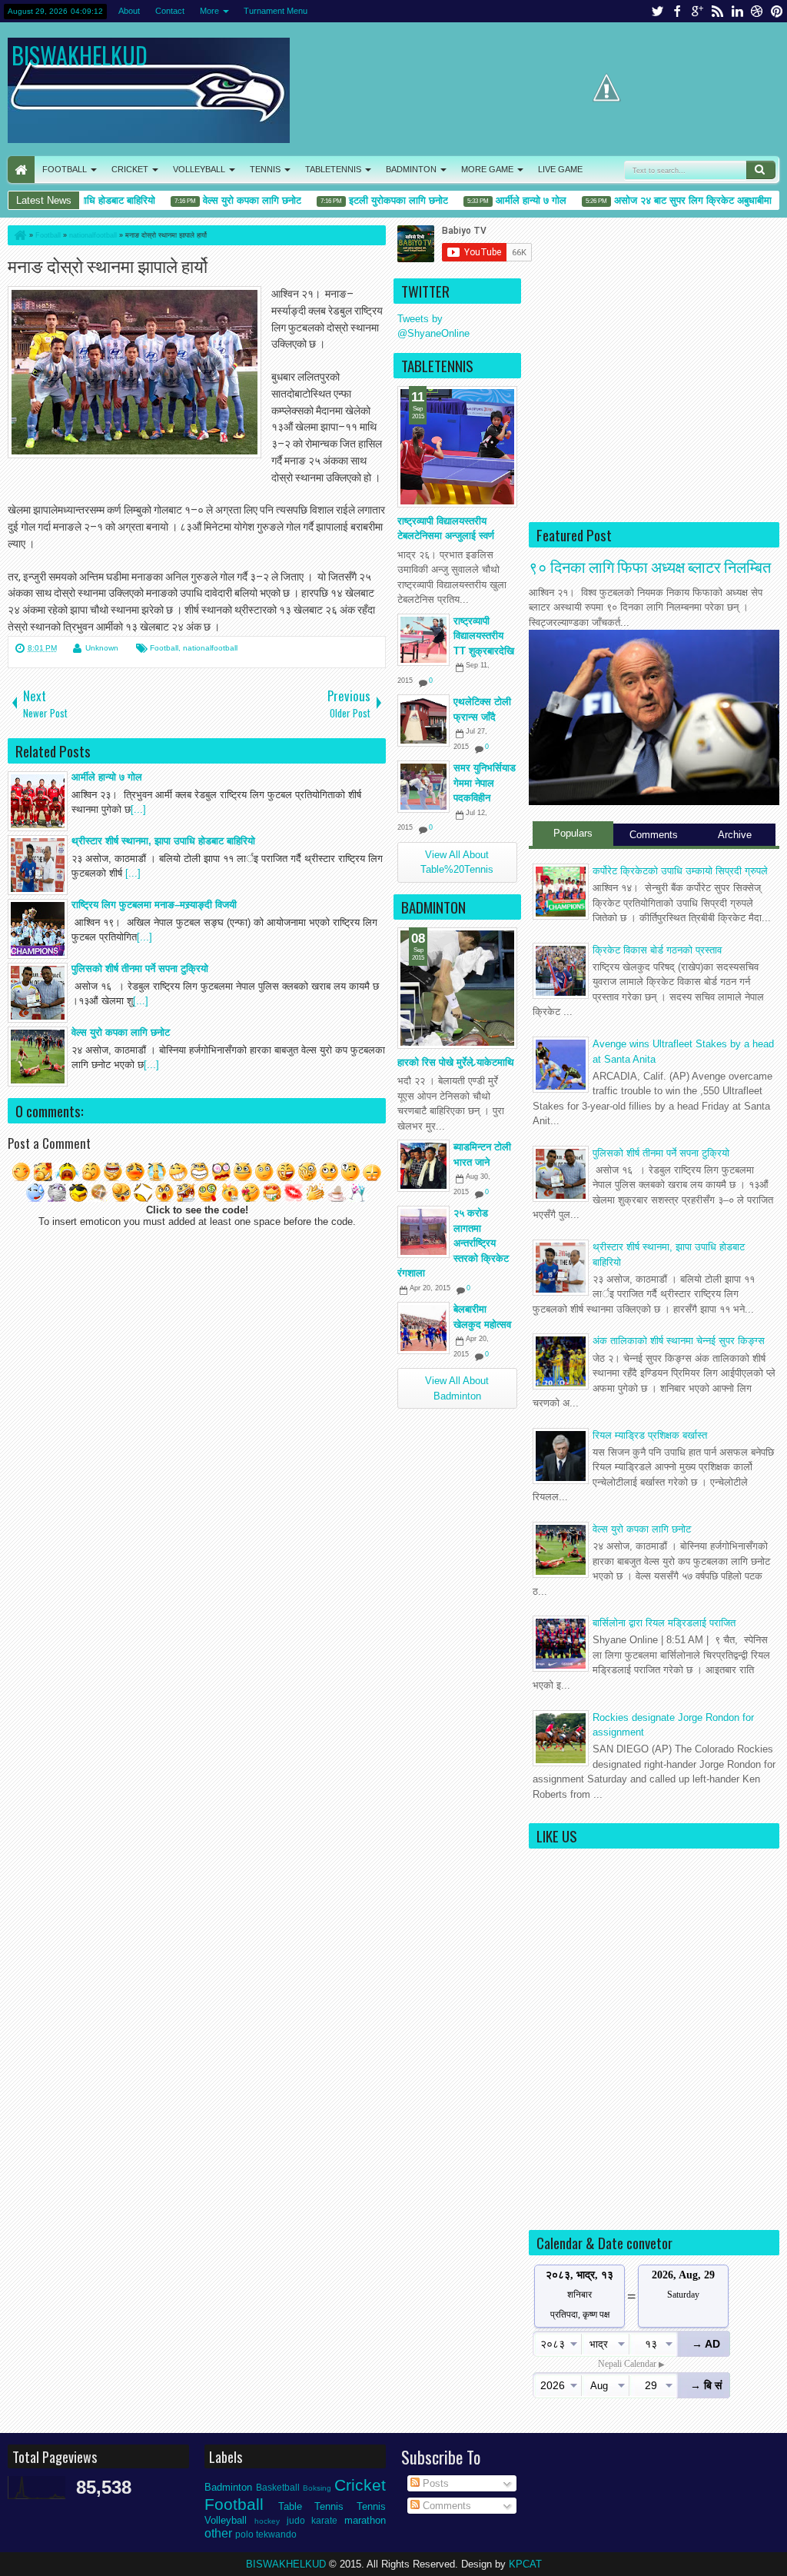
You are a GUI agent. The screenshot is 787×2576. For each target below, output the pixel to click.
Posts (434, 2483)
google (697, 11)
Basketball (278, 2487)
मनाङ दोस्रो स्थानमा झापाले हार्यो (108, 265)
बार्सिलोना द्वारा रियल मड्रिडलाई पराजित (664, 1623)
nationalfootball (210, 648)
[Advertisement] (654, 414)
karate (324, 2520)
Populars (573, 833)
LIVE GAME (560, 169)
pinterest (777, 11)
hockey (267, 2521)
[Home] (19, 235)
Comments (654, 835)
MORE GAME (487, 169)
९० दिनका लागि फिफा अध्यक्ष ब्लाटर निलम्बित (650, 566)
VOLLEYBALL (199, 169)
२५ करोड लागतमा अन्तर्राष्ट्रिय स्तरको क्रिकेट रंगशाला (453, 1243)
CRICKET (130, 169)
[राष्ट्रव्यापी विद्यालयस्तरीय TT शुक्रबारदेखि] (423, 640)
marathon (365, 2520)
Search (761, 170)
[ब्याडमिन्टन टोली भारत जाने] (423, 1166)
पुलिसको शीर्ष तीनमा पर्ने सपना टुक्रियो (661, 1153)
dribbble (757, 11)
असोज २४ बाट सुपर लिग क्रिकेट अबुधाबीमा (664, 200)
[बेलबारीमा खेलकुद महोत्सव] (423, 1328)
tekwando (276, 2534)
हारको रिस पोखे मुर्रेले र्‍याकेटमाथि (456, 1062)
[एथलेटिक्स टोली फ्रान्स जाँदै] (423, 721)
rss (717, 11)
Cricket (360, 2485)
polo (244, 2534)
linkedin (737, 11)
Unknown (102, 648)
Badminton (228, 2487)
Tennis (371, 2506)
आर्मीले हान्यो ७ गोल (502, 200)
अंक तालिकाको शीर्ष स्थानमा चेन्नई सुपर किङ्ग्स (679, 1341)
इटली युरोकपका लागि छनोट (369, 200)
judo (296, 2520)
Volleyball (226, 2520)
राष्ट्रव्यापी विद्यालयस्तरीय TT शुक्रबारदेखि (484, 636)
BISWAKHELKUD (80, 55)
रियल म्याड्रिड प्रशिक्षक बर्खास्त (650, 1435)
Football (164, 648)
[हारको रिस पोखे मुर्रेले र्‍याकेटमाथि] (457, 988)
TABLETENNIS (333, 169)
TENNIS (265, 169)
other (218, 2533)
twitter (657, 11)
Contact (170, 11)
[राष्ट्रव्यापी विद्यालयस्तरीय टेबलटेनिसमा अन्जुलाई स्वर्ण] (457, 447)
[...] (138, 809)
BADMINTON (411, 169)
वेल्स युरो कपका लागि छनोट (223, 200)
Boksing (317, 2488)
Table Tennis (311, 2506)
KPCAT (525, 2564)
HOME (21, 170)
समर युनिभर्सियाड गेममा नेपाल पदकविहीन (485, 783)
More (209, 11)
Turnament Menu (276, 11)
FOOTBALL (65, 169)
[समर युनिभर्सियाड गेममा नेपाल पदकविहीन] (423, 787)
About (129, 11)
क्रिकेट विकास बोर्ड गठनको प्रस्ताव (657, 950)
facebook (677, 11)
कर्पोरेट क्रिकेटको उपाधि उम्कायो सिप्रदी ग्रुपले (680, 871)
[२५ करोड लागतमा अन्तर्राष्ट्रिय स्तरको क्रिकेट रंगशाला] (423, 1232)
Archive (735, 835)
